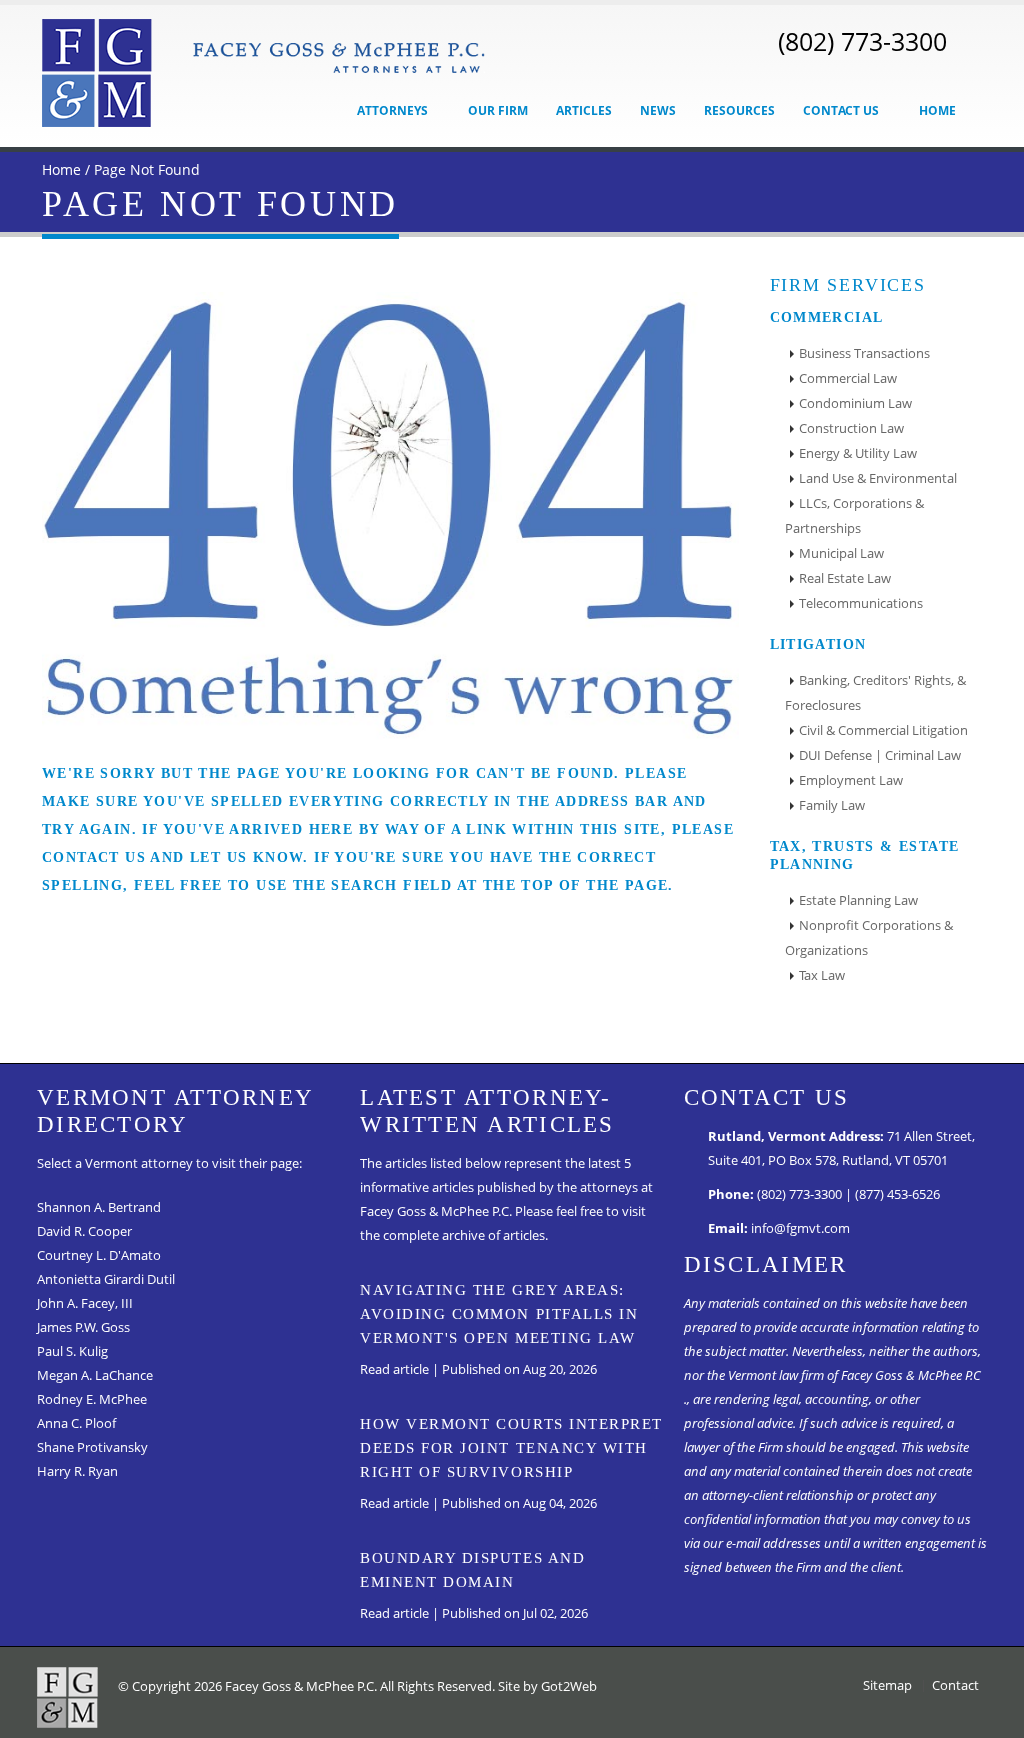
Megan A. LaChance (95, 1375)
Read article (394, 1369)
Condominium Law (855, 403)
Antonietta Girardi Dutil (106, 1279)
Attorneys (394, 110)
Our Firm (498, 110)
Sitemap (887, 1685)
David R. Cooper (84, 1231)
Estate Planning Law (858, 900)
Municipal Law (841, 553)
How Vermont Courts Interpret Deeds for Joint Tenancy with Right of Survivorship (511, 1448)
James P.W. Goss (83, 1327)
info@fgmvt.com (800, 1228)
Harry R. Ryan (77, 1471)
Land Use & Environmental (878, 478)
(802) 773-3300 (862, 41)
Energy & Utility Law (858, 453)
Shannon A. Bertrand (99, 1207)
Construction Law (851, 428)
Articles (584, 110)
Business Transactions (864, 353)
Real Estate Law (845, 578)
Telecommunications (861, 603)
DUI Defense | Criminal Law (880, 755)
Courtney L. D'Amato (99, 1255)
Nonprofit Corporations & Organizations (869, 938)
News (658, 110)
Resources (739, 110)
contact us (94, 857)
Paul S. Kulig (72, 1351)
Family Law (832, 805)
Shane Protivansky (92, 1447)
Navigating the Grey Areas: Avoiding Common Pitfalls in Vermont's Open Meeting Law (499, 1314)
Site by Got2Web (547, 1686)
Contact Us (842, 110)
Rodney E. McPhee (92, 1399)
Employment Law (851, 780)
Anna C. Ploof (76, 1423)
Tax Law (822, 975)
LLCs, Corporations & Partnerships (854, 516)
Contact (955, 1685)
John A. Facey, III (85, 1303)
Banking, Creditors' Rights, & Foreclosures (875, 693)
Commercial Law (848, 378)
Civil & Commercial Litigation (883, 730)
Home (937, 110)
